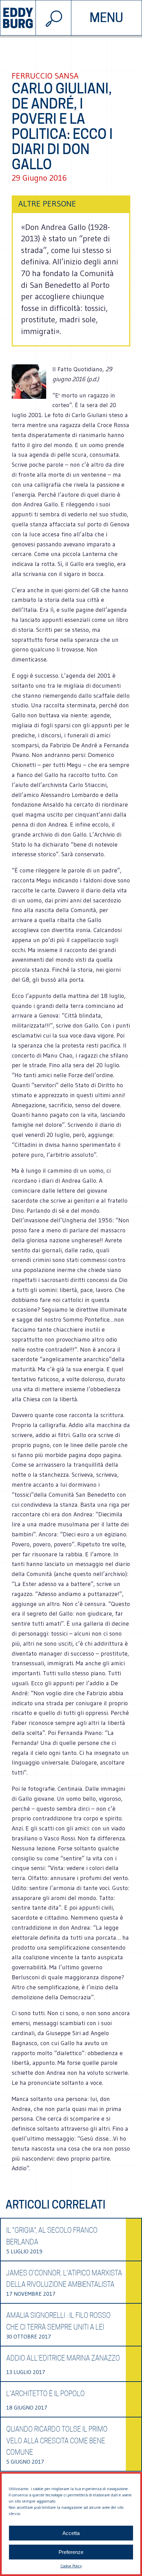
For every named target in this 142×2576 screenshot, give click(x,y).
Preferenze (71, 2552)
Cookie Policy (71, 2566)
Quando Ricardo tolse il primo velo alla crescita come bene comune (57, 2441)
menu (106, 18)
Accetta (71, 2533)
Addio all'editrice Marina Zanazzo (63, 2358)
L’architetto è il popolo (45, 2394)
